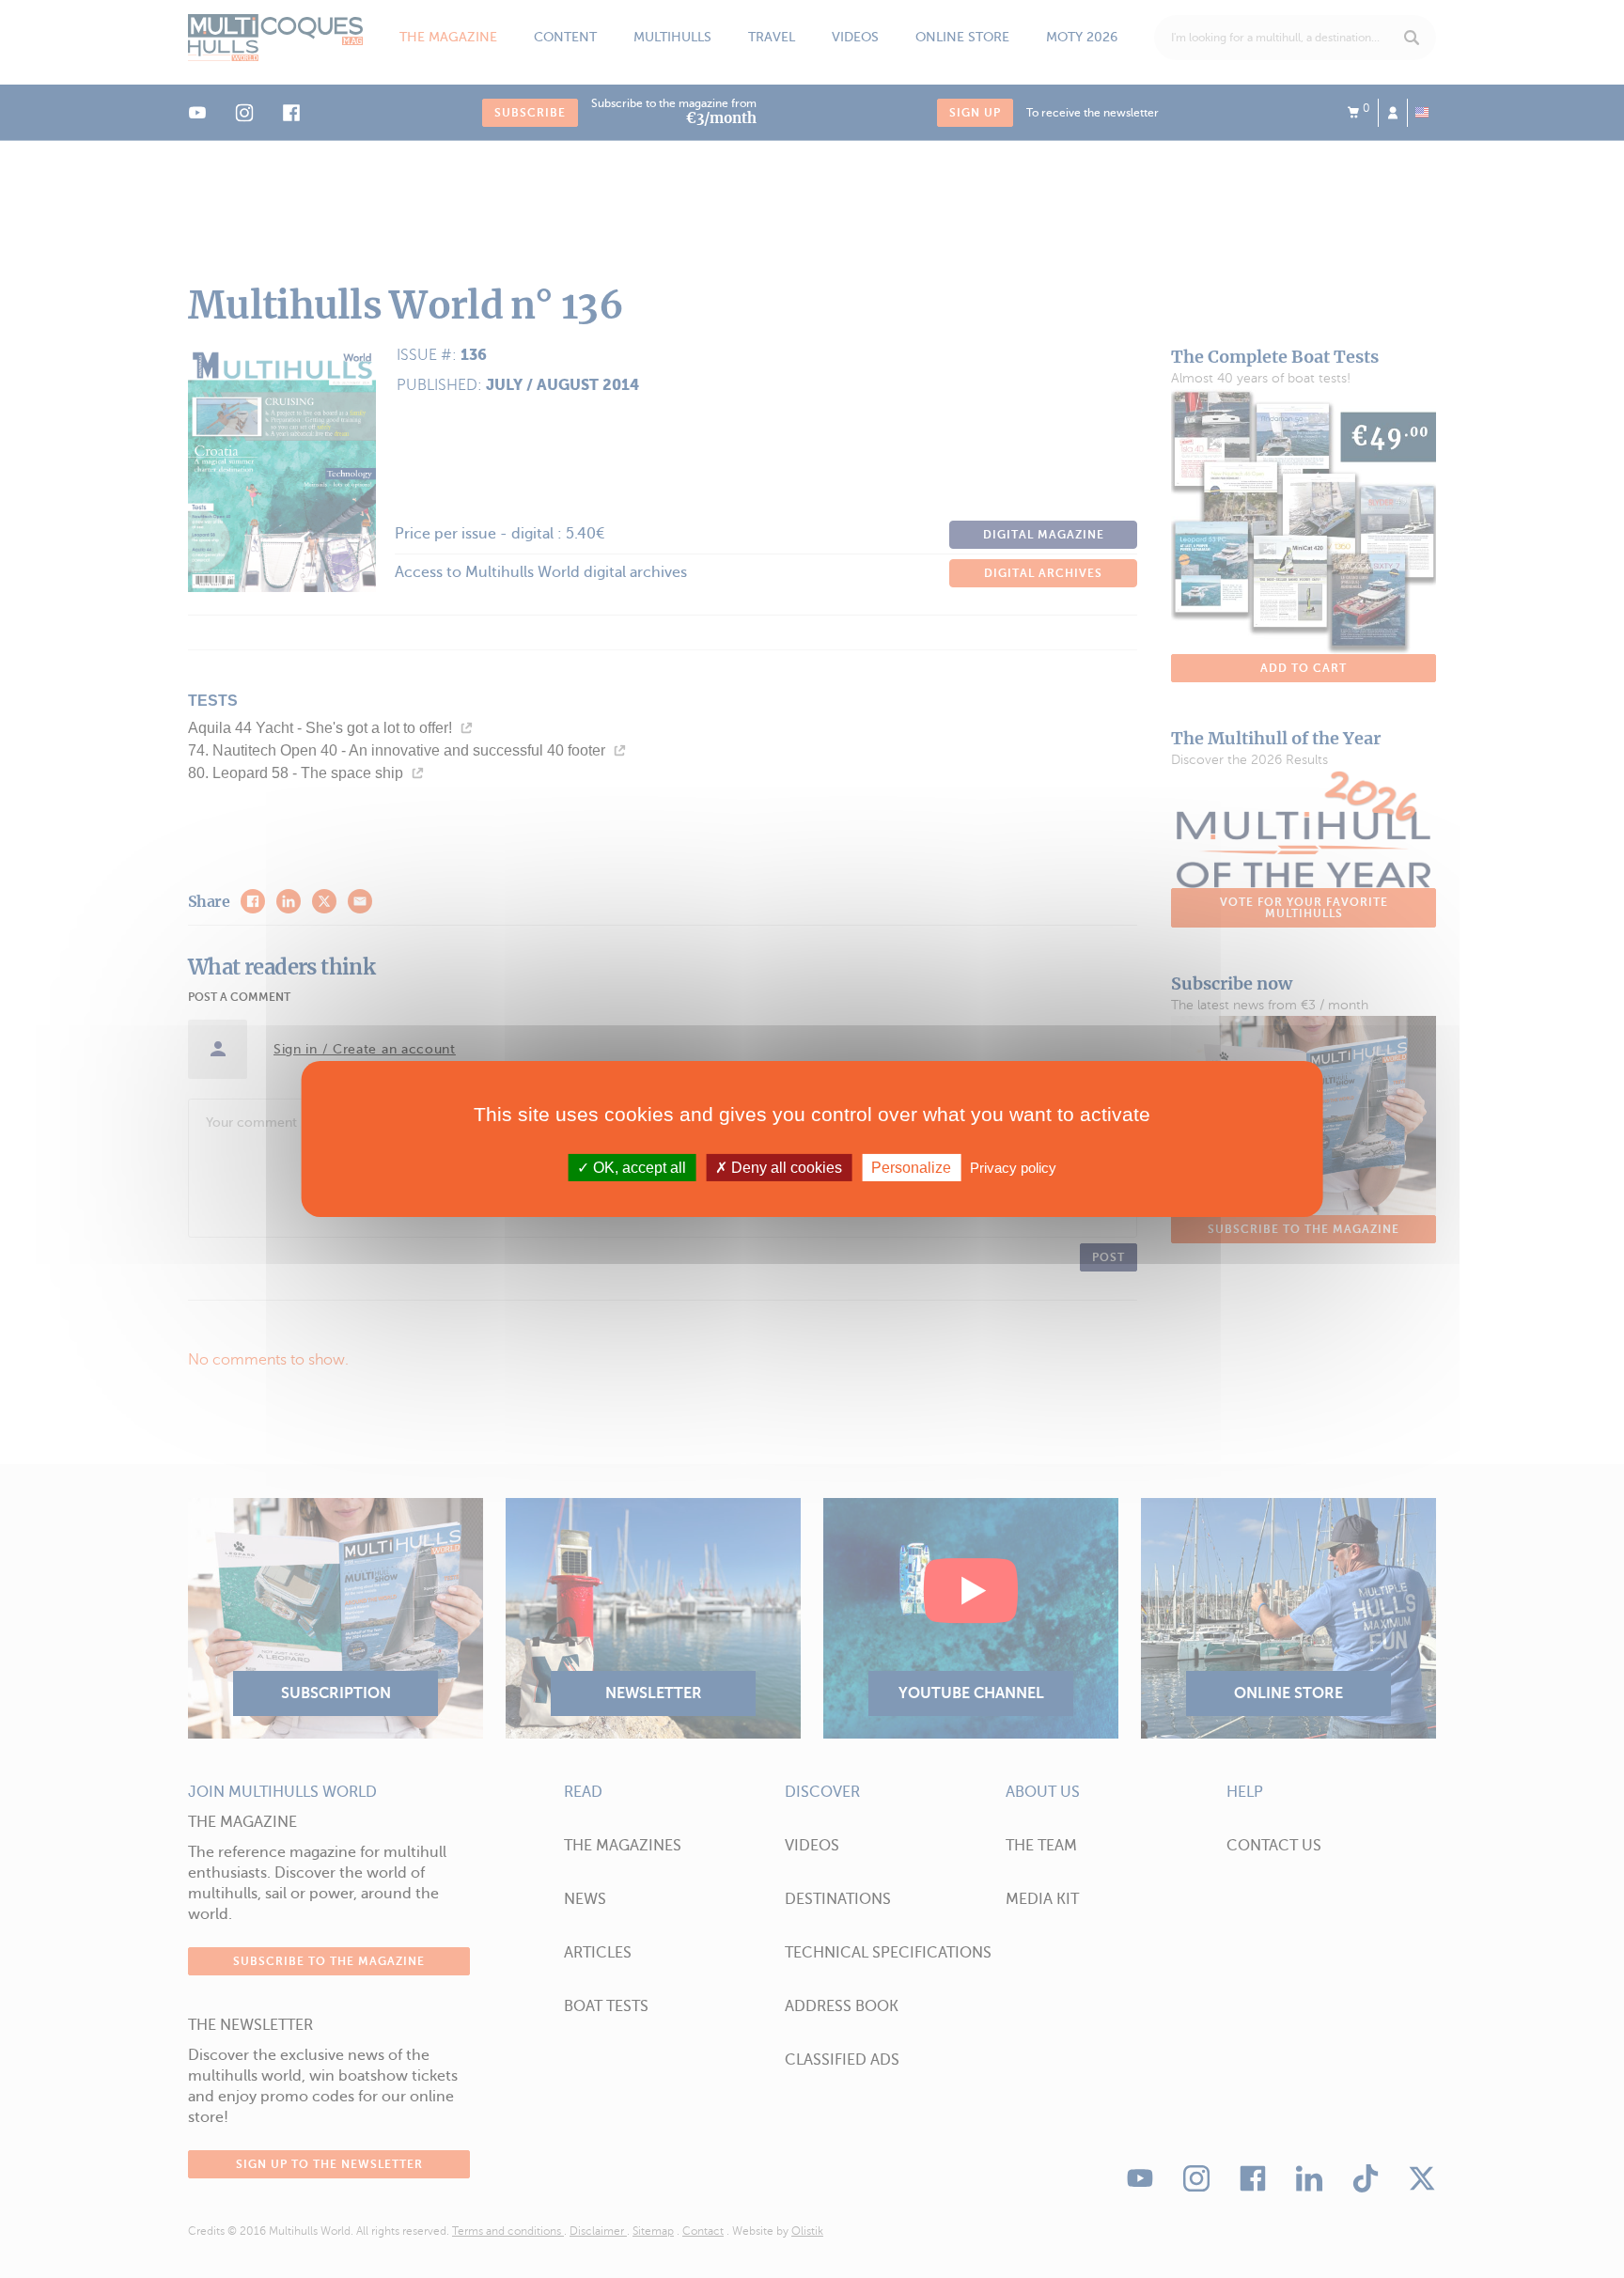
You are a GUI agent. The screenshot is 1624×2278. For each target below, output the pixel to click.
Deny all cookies (785, 1168)
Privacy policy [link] (1013, 1168)
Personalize (911, 1168)
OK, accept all (638, 1168)
